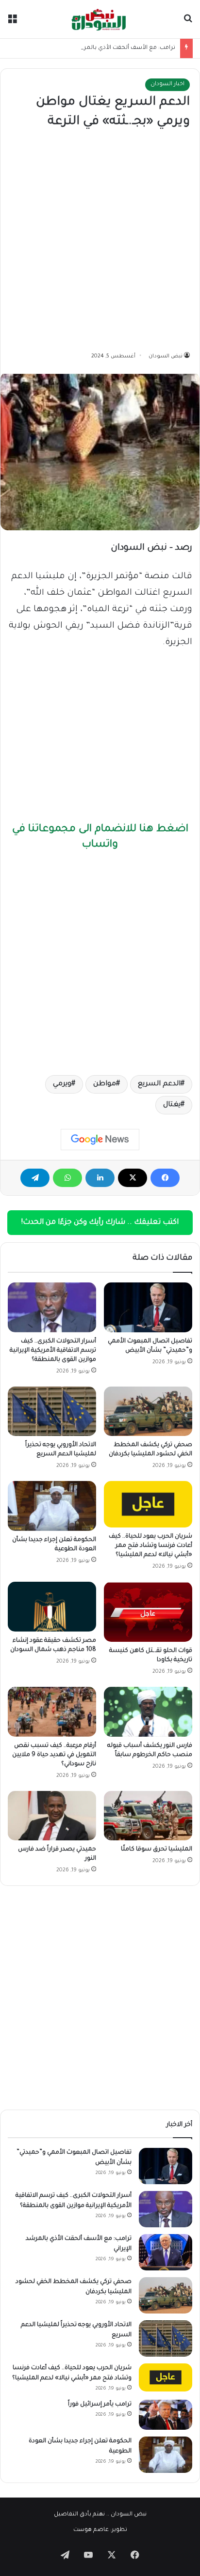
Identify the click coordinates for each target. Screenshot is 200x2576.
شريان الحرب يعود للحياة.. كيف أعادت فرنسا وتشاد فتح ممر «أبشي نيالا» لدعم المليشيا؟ (150, 1546)
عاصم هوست (91, 2530)
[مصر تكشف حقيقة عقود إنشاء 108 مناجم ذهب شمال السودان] (52, 1607)
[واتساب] (67, 1178)
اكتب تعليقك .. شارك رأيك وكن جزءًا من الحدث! (100, 1223)
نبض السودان (166, 356)
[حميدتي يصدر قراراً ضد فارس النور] (52, 1816)
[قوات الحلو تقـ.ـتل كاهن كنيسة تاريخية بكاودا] (148, 1612)
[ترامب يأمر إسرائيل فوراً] (166, 2415)
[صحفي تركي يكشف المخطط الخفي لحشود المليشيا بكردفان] (148, 1411)
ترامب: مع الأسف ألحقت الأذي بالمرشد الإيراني (116, 48)
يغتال (172, 1105)
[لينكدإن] (100, 1178)
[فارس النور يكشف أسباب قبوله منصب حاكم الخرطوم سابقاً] (148, 1712)
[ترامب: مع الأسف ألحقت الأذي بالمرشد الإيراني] (166, 2252)
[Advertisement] (100, 241)
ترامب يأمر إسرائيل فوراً (100, 2405)
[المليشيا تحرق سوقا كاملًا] (148, 1816)
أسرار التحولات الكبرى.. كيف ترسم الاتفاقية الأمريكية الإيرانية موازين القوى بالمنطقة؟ (53, 1351)
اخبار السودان (167, 85)
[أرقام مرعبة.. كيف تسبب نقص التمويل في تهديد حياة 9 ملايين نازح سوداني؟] (52, 1712)
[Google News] (100, 1140)
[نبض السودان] (100, 19)
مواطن (105, 1084)
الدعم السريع (159, 1084)
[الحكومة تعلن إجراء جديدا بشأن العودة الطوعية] (52, 1506)
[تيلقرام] (35, 1178)
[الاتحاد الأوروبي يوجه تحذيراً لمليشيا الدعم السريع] (52, 1411)
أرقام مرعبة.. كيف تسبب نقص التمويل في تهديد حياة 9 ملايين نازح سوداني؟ (54, 1755)
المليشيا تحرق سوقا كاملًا (157, 1850)
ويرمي (62, 1084)
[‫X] (133, 1178)
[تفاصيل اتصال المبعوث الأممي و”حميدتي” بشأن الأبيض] (148, 1307)
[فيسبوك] (165, 1178)
